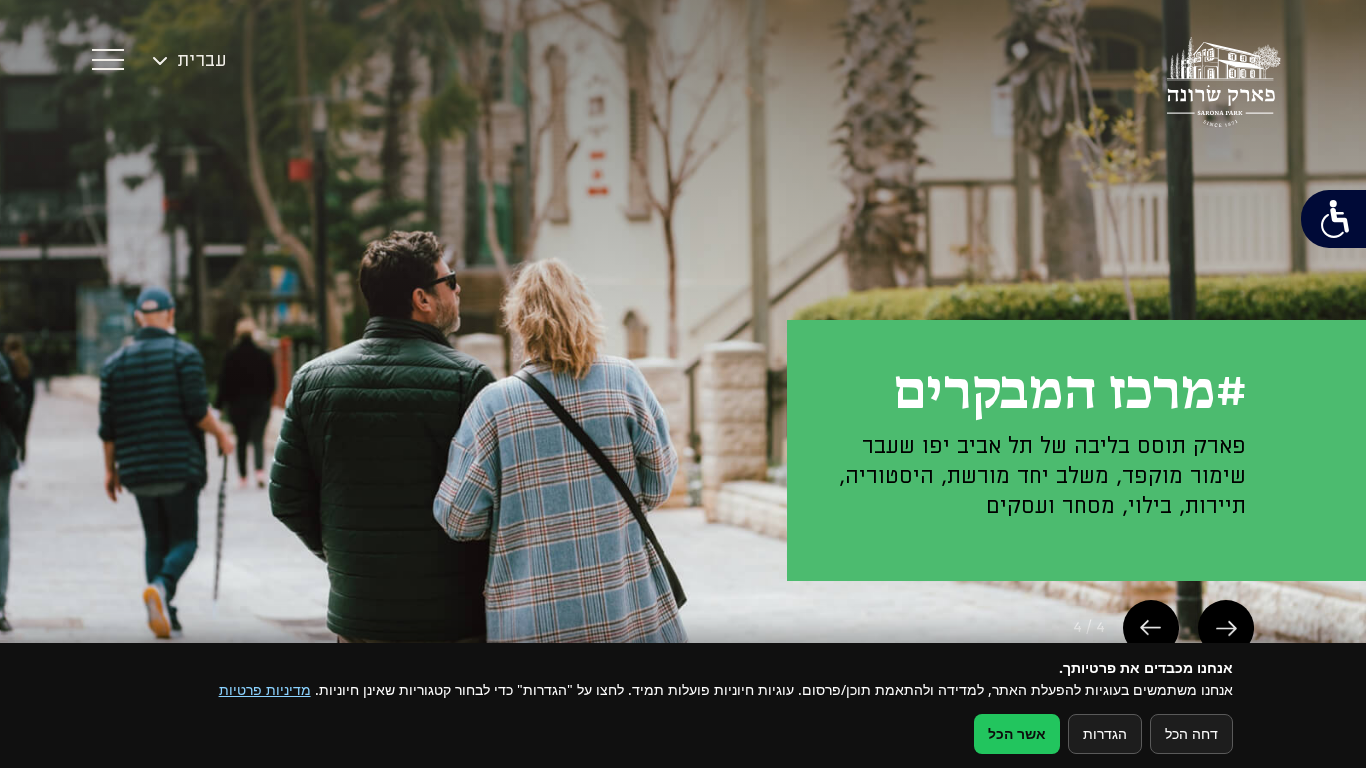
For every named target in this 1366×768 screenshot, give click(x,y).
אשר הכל (1017, 733)
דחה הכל (1191, 733)
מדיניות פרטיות (265, 689)
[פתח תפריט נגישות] (1333, 219)
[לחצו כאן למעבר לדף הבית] (1224, 82)
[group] (683, 384)
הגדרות (1105, 733)
